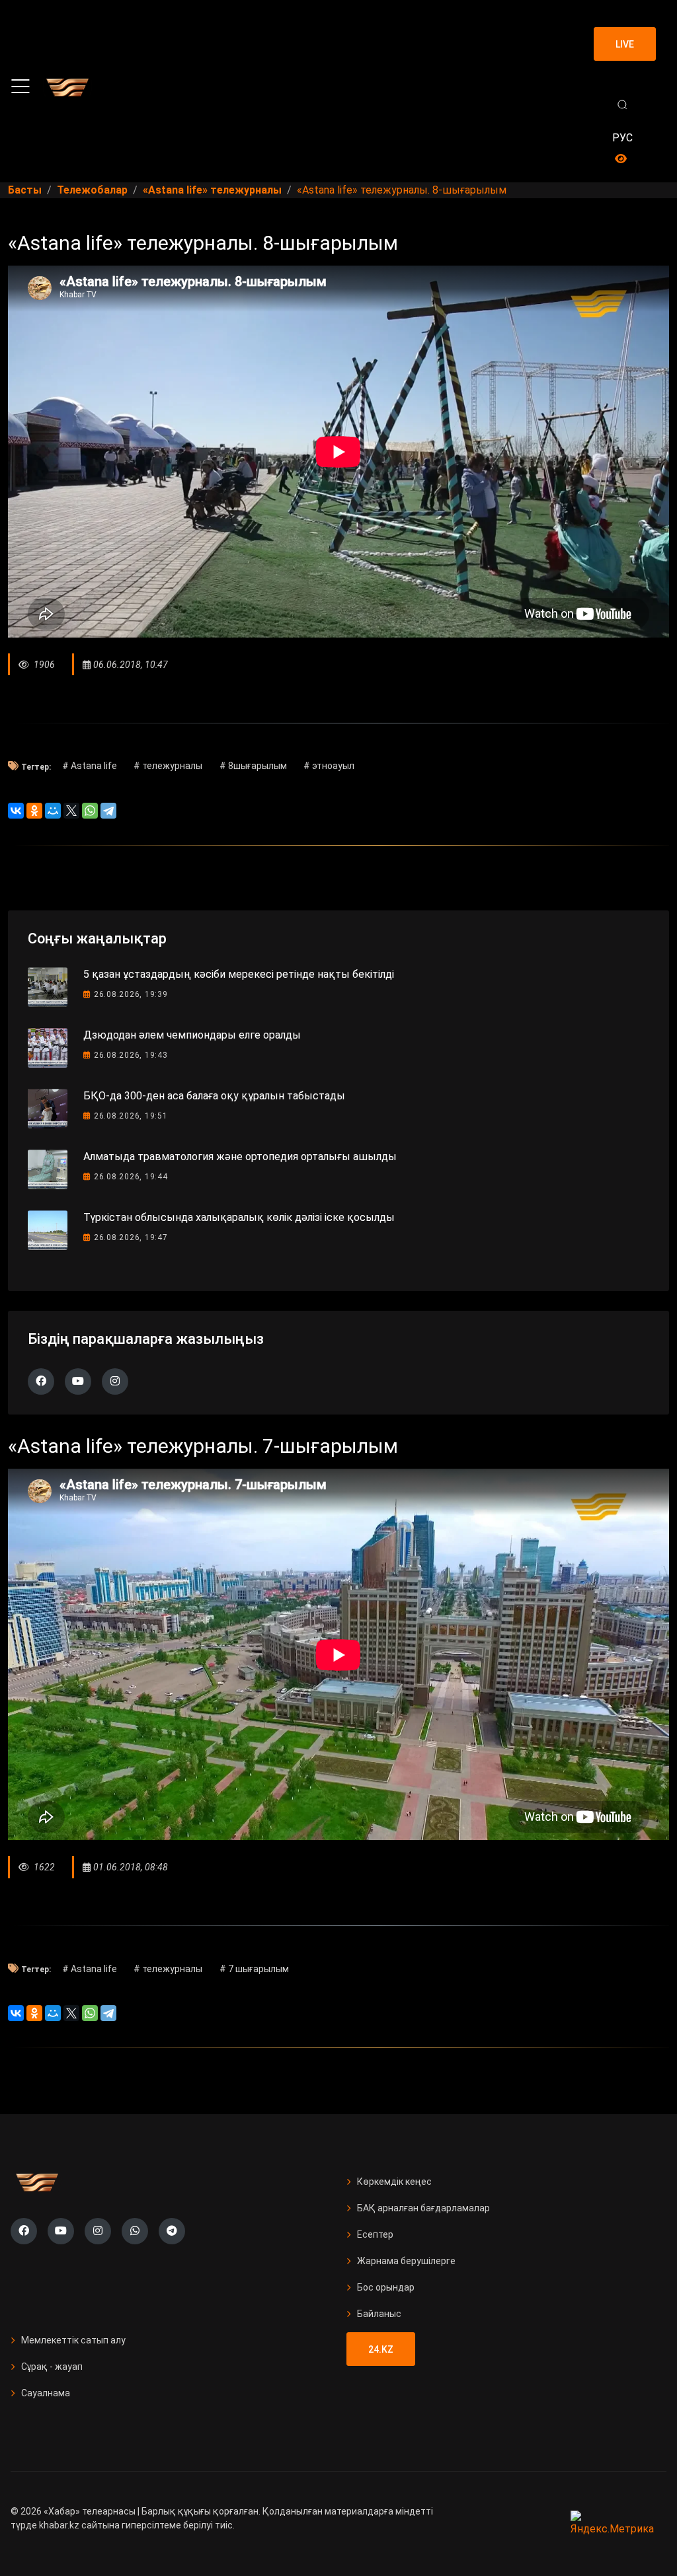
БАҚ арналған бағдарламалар (423, 2208)
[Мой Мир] (53, 811)
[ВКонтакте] (16, 811)
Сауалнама (46, 2393)
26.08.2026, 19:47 (131, 1237)
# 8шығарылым (253, 766)
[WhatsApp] (90, 811)
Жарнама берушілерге (406, 2261)
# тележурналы (168, 766)
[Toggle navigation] (20, 87)
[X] (71, 811)
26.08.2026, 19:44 (131, 1177)
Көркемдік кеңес (394, 2182)
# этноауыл (329, 766)
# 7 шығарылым (254, 1969)
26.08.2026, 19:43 (131, 1055)
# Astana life (90, 766)
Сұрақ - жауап (52, 2367)
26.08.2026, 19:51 (131, 1116)
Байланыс (379, 2314)
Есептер (375, 2234)
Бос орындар (386, 2287)
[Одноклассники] (34, 811)
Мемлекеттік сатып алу (73, 2340)
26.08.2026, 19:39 (131, 994)
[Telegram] (108, 811)
